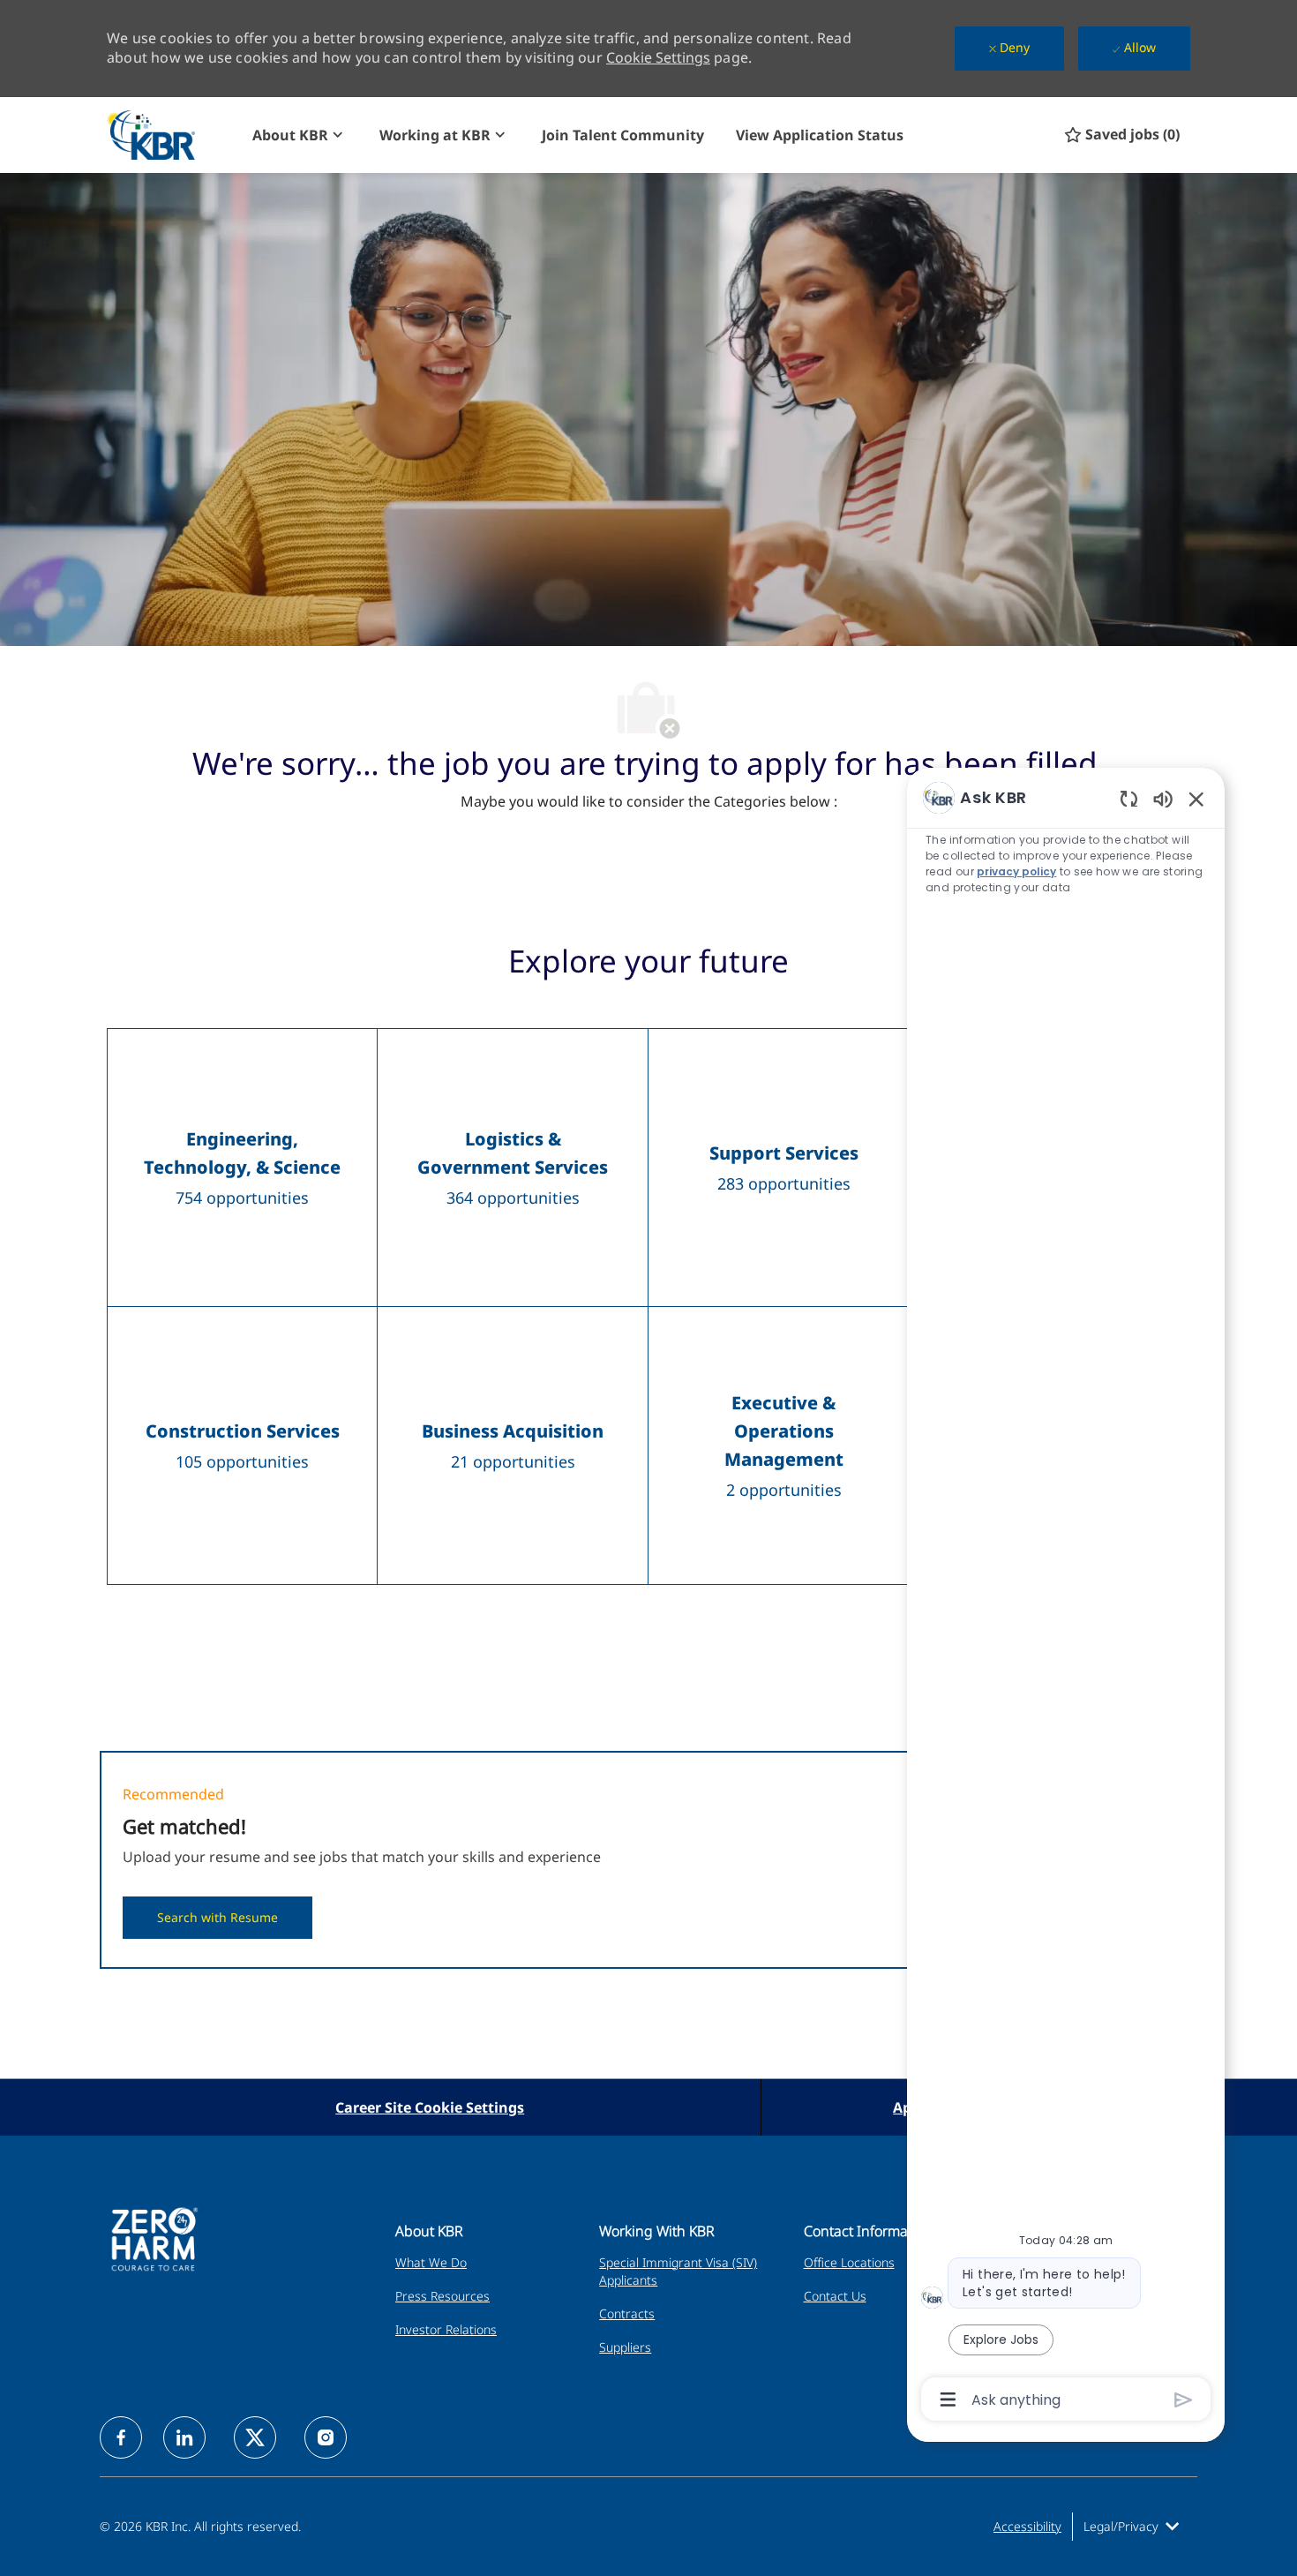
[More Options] (948, 2400)
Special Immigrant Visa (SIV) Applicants (678, 2271)
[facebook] (121, 2437)
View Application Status (820, 135)
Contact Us (835, 2296)
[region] (1066, 1597)
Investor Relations (446, 2329)
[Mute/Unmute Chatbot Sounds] (1163, 798)
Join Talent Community (623, 135)
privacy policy (1016, 871)
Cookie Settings (658, 57)
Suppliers (625, 2347)
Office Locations (849, 2262)
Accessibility (1027, 2526)
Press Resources (442, 2296)
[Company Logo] (172, 135)
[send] (1184, 2400)
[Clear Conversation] (1129, 798)
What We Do (431, 2262)
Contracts (627, 2313)
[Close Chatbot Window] (1196, 799)
